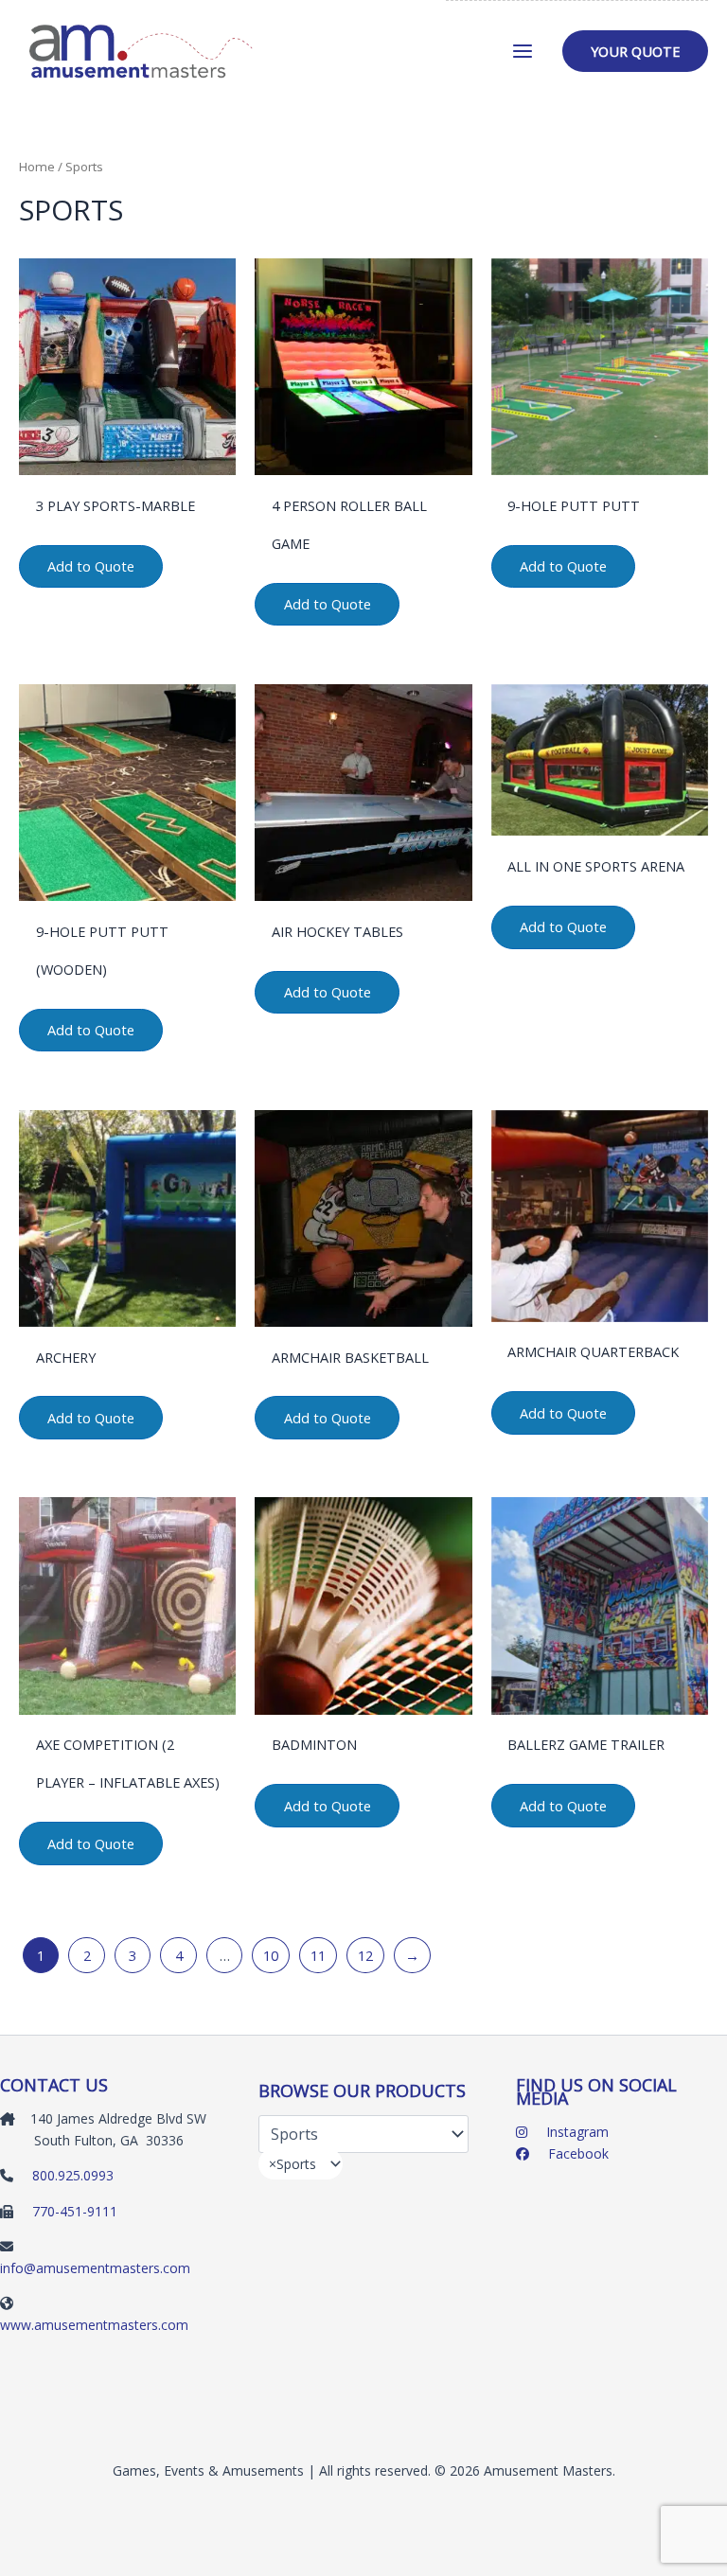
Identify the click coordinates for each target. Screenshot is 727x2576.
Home (37, 167)
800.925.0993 (73, 2175)
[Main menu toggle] (523, 51)
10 (271, 1955)
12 (365, 1955)
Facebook (576, 2153)
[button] (635, 52)
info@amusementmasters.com (95, 2268)
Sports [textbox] (293, 2164)
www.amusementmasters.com (94, 2325)
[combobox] (301, 2164)
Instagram (576, 2132)
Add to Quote (91, 566)
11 (318, 1955)
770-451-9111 (75, 2211)
